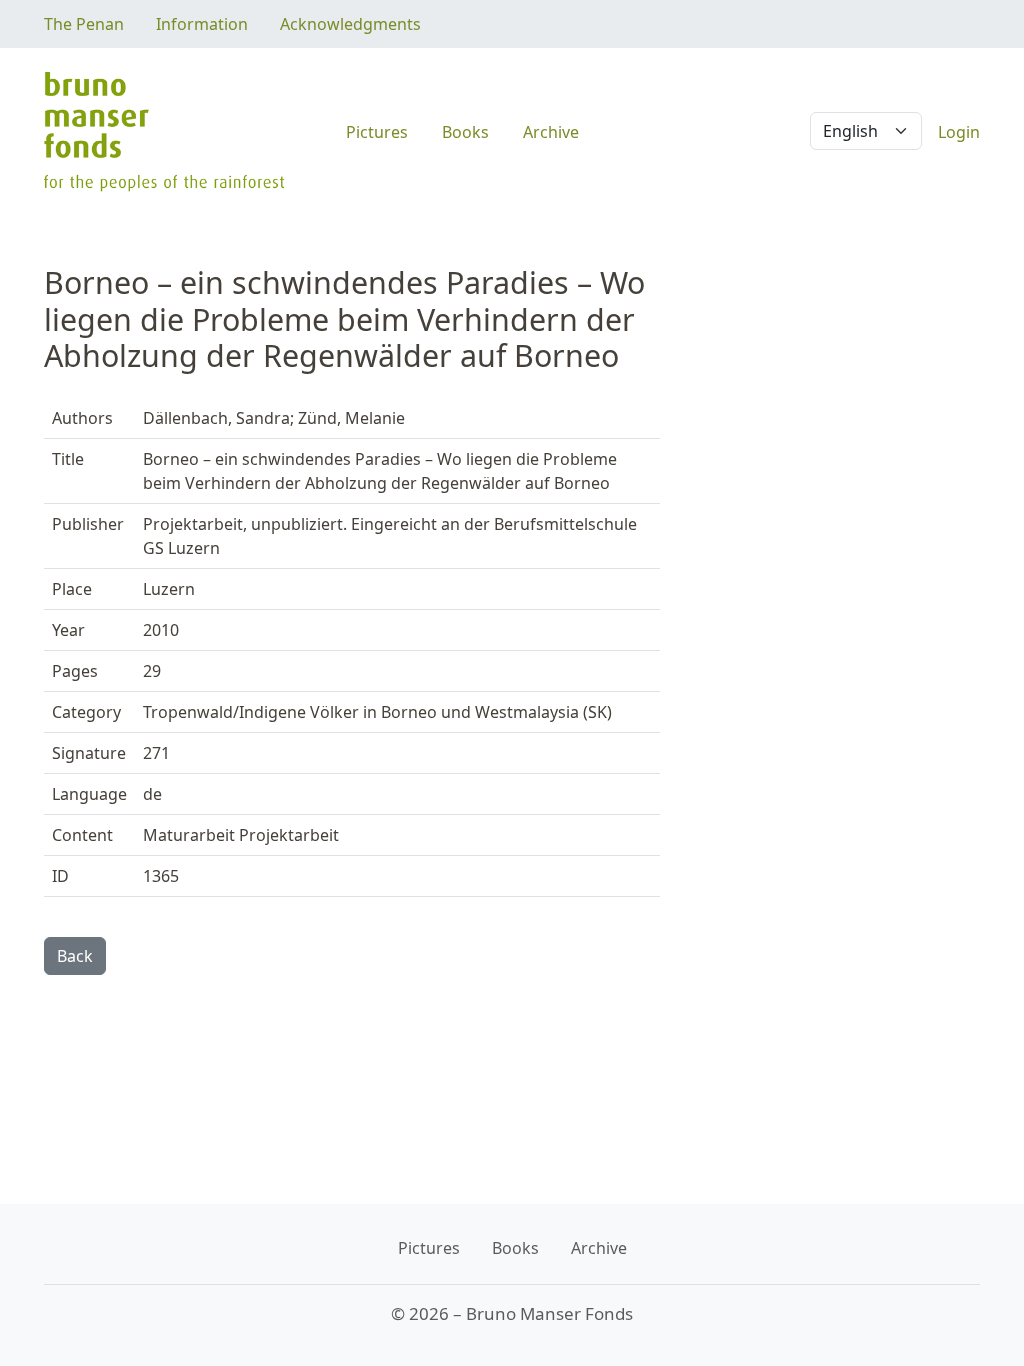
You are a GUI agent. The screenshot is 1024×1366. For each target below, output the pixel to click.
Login (959, 132)
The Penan (84, 24)
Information (202, 24)
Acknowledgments (350, 24)
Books (465, 132)
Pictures (377, 132)
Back (75, 956)
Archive (551, 132)
